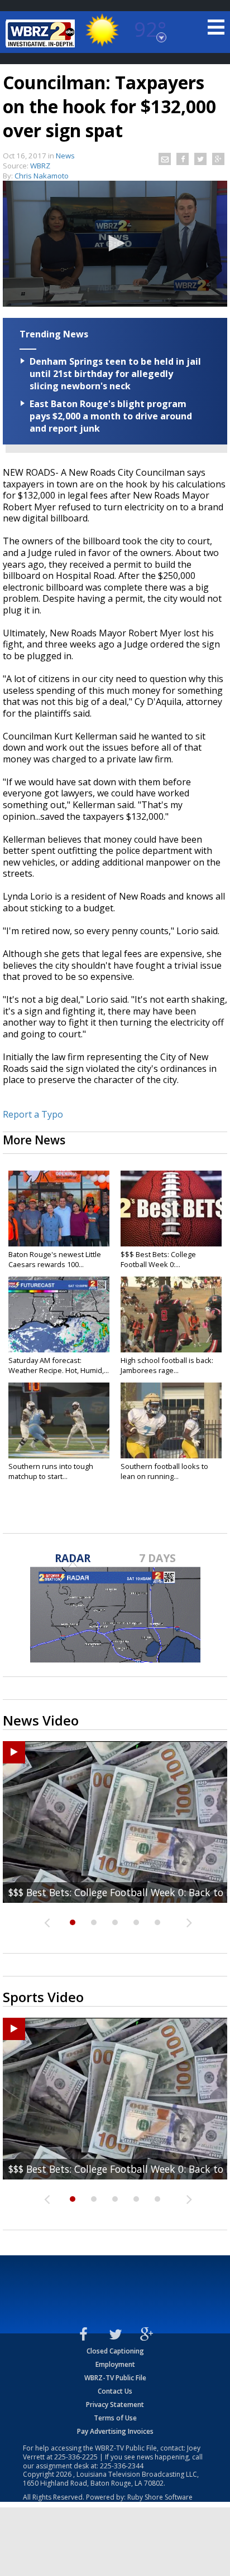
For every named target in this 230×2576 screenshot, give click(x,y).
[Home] (42, 33)
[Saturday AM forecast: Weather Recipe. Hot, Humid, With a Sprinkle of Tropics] (59, 1314)
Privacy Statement (115, 2405)
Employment (115, 2364)
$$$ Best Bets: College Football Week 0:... (158, 1259)
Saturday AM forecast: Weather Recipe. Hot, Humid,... (59, 1365)
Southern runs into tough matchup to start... (51, 1471)
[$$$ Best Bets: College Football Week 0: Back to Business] (171, 1209)
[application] (115, 244)
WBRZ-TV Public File (115, 2378)
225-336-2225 (76, 2457)
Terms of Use (115, 2418)
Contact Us (115, 2391)
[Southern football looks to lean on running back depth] (171, 1420)
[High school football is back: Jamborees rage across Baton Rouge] (171, 1314)
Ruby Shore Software (160, 2497)
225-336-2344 (122, 2466)
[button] (115, 243)
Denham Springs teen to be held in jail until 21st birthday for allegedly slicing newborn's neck (115, 374)
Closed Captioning (115, 2351)
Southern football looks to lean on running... (164, 1471)
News (65, 156)
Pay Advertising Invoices (115, 2431)
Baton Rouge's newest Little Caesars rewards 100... (55, 1259)
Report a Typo (33, 1114)
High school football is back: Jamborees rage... (167, 1365)
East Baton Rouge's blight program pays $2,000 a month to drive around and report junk (111, 416)
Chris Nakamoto (42, 176)
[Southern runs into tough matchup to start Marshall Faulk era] (59, 1420)
